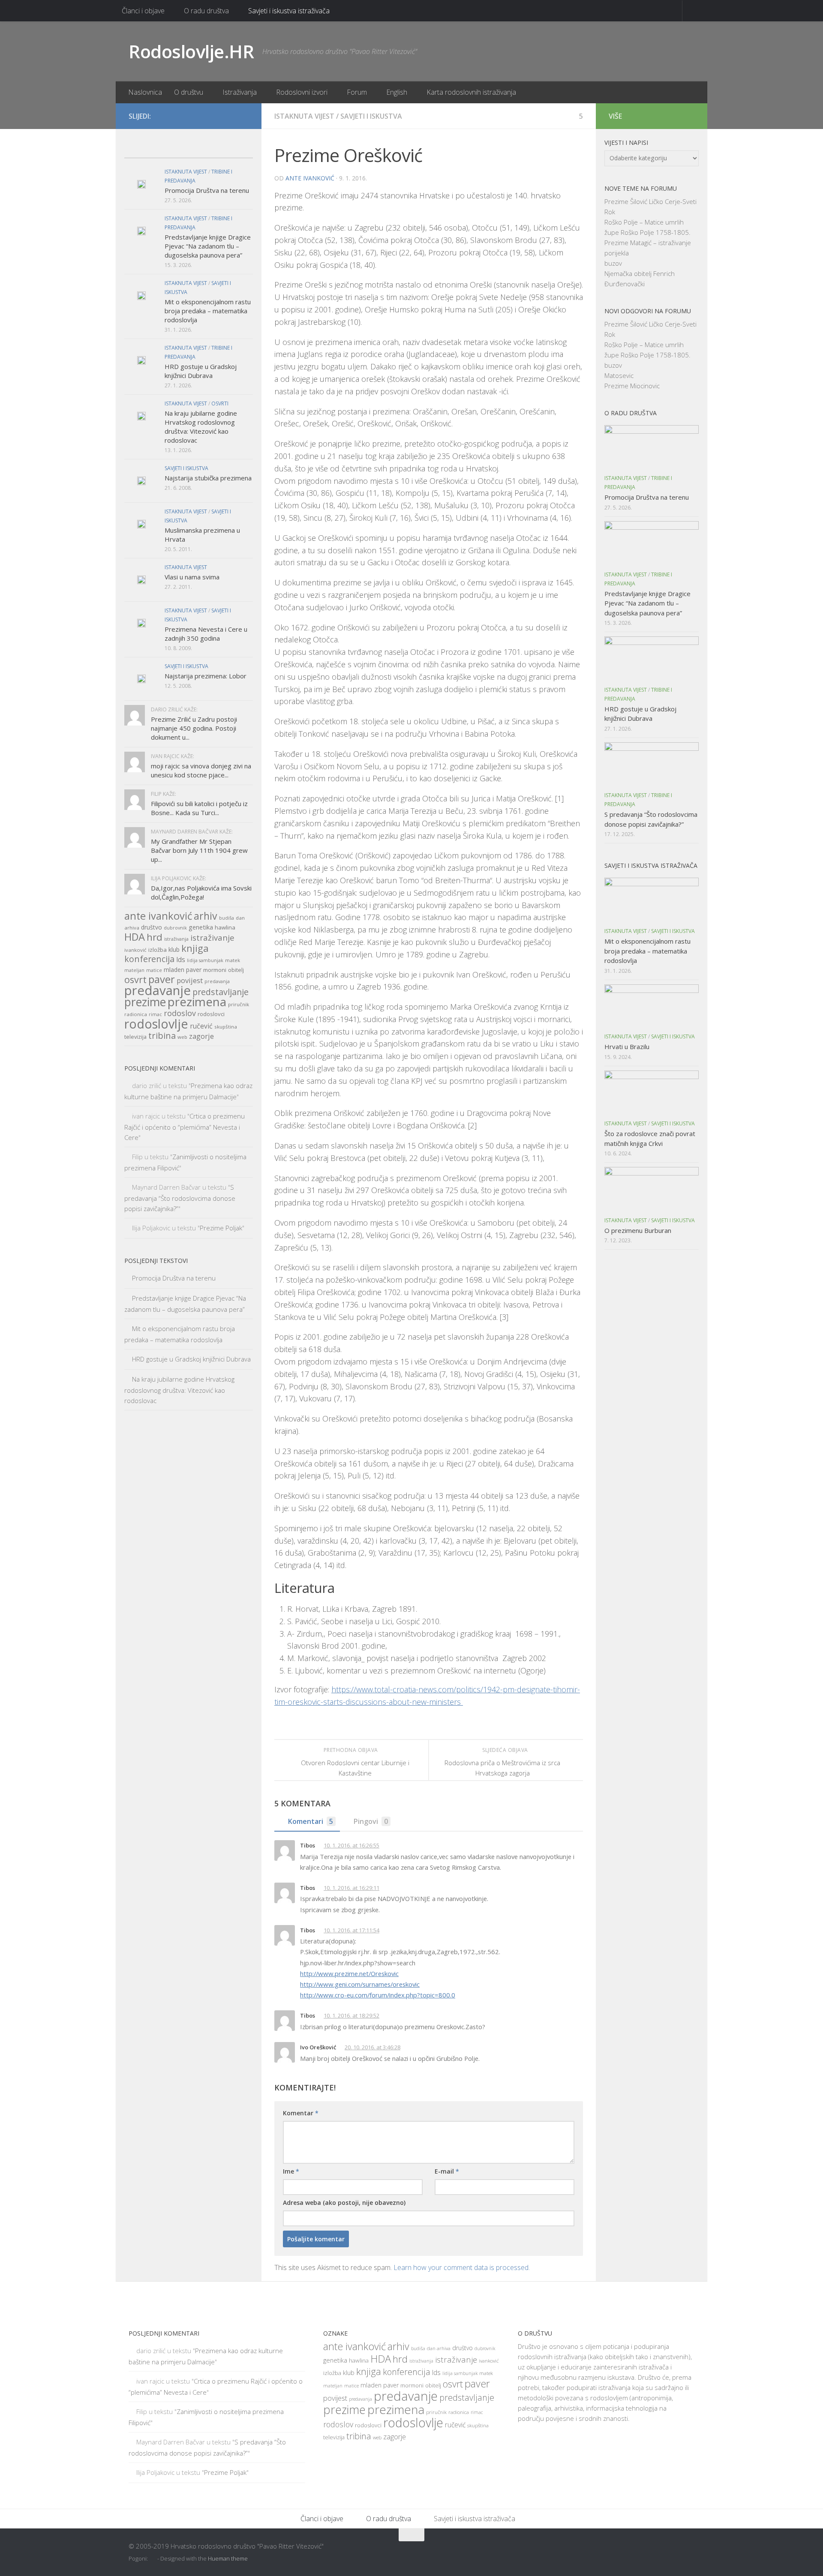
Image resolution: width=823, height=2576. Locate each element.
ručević (201, 1026)
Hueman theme (228, 2558)
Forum (357, 92)
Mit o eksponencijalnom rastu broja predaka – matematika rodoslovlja (208, 311)
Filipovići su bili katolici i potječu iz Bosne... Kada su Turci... (199, 808)
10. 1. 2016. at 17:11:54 (351, 1930)
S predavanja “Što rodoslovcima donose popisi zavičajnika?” (180, 1198)
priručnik (239, 1004)
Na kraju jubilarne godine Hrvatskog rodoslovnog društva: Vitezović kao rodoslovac (201, 427)
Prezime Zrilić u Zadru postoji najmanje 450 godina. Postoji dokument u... (194, 728)
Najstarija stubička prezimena (208, 478)
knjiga (195, 948)
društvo (152, 927)
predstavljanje (221, 992)
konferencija (149, 959)
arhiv (206, 916)
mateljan (134, 970)
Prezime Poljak (221, 1228)
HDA (135, 937)
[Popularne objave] (173, 149)
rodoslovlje (156, 1024)
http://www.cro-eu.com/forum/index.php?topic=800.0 (378, 1995)
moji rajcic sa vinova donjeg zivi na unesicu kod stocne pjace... (201, 770)
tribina (162, 1035)
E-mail (447, 2171)
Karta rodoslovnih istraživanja (471, 92)
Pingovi (371, 1821)
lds (181, 960)
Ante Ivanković (310, 178)
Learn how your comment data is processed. (462, 2267)
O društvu (189, 92)
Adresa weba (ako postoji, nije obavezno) (344, 2203)
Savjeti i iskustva (371, 116)
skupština (226, 1027)
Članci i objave (143, 11)
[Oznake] (237, 149)
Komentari (311, 1821)
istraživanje (212, 937)
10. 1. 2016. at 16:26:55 (351, 1845)
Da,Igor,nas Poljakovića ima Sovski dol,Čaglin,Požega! (201, 892)
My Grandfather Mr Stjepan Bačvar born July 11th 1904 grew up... (199, 850)
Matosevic (619, 375)
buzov (613, 263)
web (182, 1037)
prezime (145, 1002)
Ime (291, 2171)
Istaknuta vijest (304, 116)
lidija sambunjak (205, 960)
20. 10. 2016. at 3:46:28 (372, 2047)
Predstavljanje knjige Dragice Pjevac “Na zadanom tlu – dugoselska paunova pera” (208, 246)
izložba (158, 950)
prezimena (197, 1002)
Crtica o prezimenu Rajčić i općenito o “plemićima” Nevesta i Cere (185, 1127)
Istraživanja (240, 92)
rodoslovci (211, 1014)
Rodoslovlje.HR (191, 51)
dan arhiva (439, 2348)
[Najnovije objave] (140, 149)
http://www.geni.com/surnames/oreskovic (360, 1984)
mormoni (215, 970)
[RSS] (243, 116)
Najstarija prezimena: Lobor (206, 676)
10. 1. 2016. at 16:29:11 (351, 1888)
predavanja (217, 981)
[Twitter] (230, 116)
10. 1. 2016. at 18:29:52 (351, 2015)
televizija (135, 1037)
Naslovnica (145, 92)
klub (174, 949)
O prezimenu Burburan (638, 1230)
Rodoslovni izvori (302, 92)
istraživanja (176, 939)
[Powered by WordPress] (153, 2559)
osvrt (135, 979)
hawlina (225, 927)
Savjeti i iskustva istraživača (289, 11)
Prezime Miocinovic (632, 386)
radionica (136, 1014)
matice (154, 970)
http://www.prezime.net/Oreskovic (349, 1973)
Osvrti (220, 403)
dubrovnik (175, 928)
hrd (155, 937)
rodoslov (180, 1013)
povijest (190, 980)
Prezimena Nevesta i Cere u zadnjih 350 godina (206, 634)
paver (162, 979)
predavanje (158, 990)
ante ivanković (158, 916)
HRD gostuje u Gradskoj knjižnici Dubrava (201, 371)
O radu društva (206, 11)
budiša (227, 918)
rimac (155, 1014)
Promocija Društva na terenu (207, 190)
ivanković (135, 950)
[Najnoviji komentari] (205, 149)
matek (233, 960)
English (397, 92)
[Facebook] (216, 116)
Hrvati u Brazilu (627, 1047)
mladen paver (183, 970)
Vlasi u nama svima (192, 577)
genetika (201, 927)
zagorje (201, 1036)
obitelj (236, 970)
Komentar (301, 2113)
